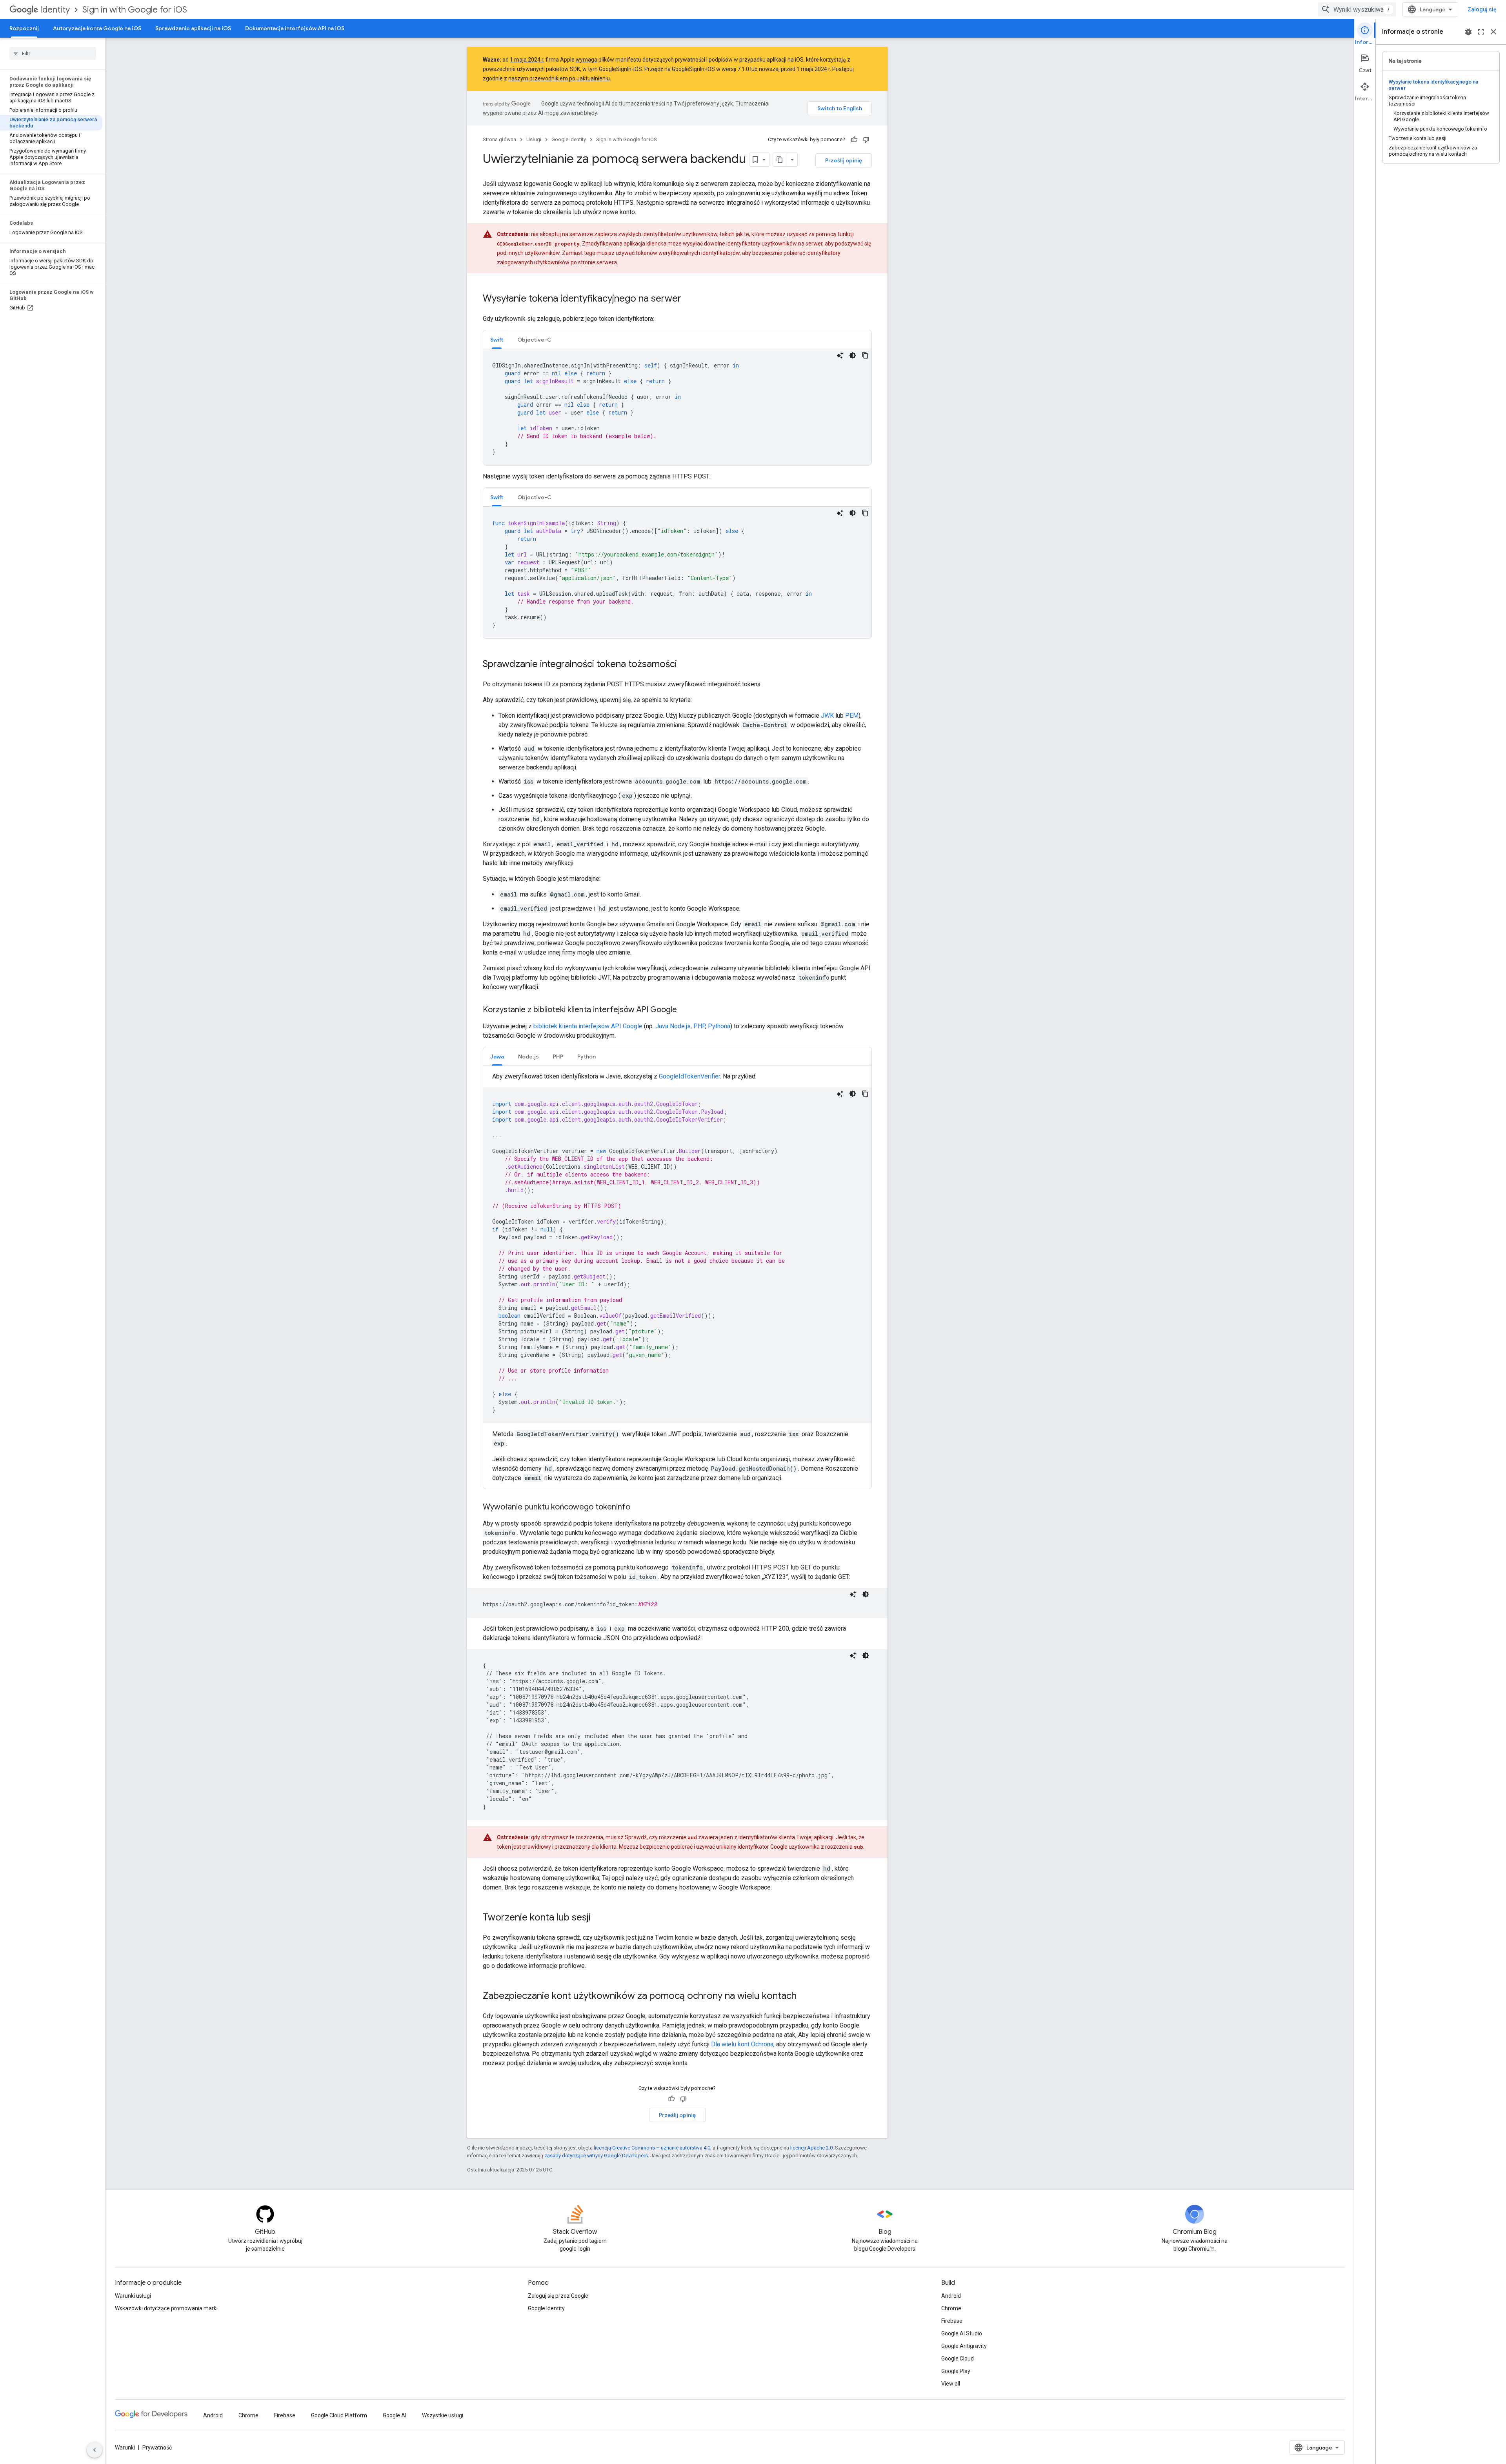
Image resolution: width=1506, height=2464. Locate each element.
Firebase (952, 2321)
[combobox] (1357, 9)
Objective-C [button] (534, 340)
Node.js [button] (528, 1057)
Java (662, 1026)
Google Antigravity (964, 2346)
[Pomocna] (854, 140)
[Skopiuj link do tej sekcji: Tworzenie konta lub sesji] (598, 1918)
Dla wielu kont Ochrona (742, 2044)
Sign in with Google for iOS (135, 10)
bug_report (1468, 32)
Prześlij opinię (844, 160)
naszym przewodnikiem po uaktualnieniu (559, 78)
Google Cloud (958, 2359)
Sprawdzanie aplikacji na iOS (193, 28)
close (1493, 32)
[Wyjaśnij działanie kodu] (840, 355)
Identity (55, 10)
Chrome (951, 2308)
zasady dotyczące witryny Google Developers (596, 2156)
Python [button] (587, 1057)
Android (951, 2296)
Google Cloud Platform (339, 2415)
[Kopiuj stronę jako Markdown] (780, 160)
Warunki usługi (133, 2296)
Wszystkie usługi (443, 2415)
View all (951, 2384)
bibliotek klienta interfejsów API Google (588, 1026)
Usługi (534, 139)
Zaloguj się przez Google (558, 2296)
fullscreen (1481, 32)
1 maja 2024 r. (527, 60)
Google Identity (569, 139)
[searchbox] (53, 53)
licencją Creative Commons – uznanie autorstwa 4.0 (652, 2148)
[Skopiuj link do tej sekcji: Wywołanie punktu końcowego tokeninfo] (638, 1507)
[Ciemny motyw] (853, 355)
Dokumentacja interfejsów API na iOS (295, 28)
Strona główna (499, 139)
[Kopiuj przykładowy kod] (865, 355)
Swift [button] (497, 340)
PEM (852, 716)
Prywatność (157, 2448)
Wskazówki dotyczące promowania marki (166, 2308)
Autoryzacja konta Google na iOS (97, 28)
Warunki (125, 2448)
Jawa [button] (497, 1057)
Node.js (680, 1026)
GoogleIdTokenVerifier (689, 1076)
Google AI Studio (962, 2333)
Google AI (395, 2415)
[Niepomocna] (866, 140)
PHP (699, 1026)
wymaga (587, 60)
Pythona (719, 1026)
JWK (827, 716)
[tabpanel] (677, 407)
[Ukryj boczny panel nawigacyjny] (95, 2450)
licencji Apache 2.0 (811, 2148)
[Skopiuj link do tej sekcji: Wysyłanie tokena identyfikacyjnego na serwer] (689, 299)
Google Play (956, 2371)
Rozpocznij (24, 28)
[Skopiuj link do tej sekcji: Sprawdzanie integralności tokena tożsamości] (685, 665)
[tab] (497, 339)
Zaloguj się (1482, 9)
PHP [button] (558, 1057)
